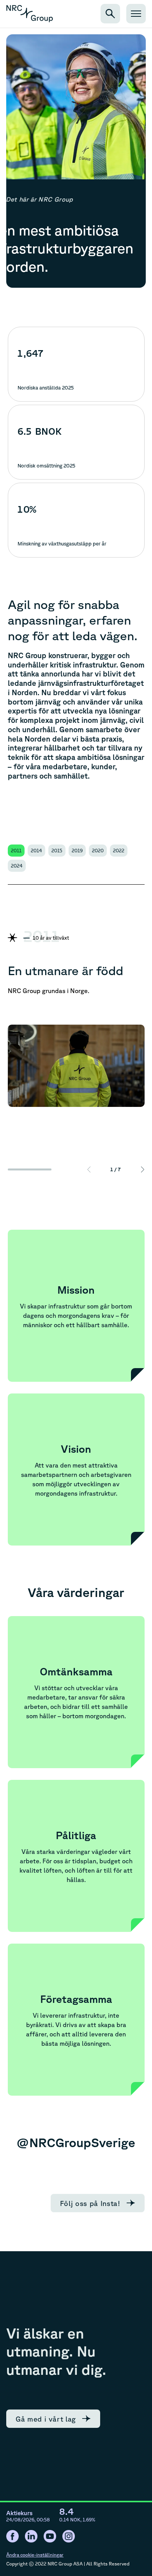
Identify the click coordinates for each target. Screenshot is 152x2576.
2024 (17, 866)
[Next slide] (143, 1169)
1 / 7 (116, 1169)
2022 (119, 851)
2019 (77, 851)
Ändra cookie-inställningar (35, 2555)
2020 (98, 851)
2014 (36, 851)
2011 (16, 851)
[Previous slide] (89, 1169)
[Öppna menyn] (136, 14)
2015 (57, 851)
